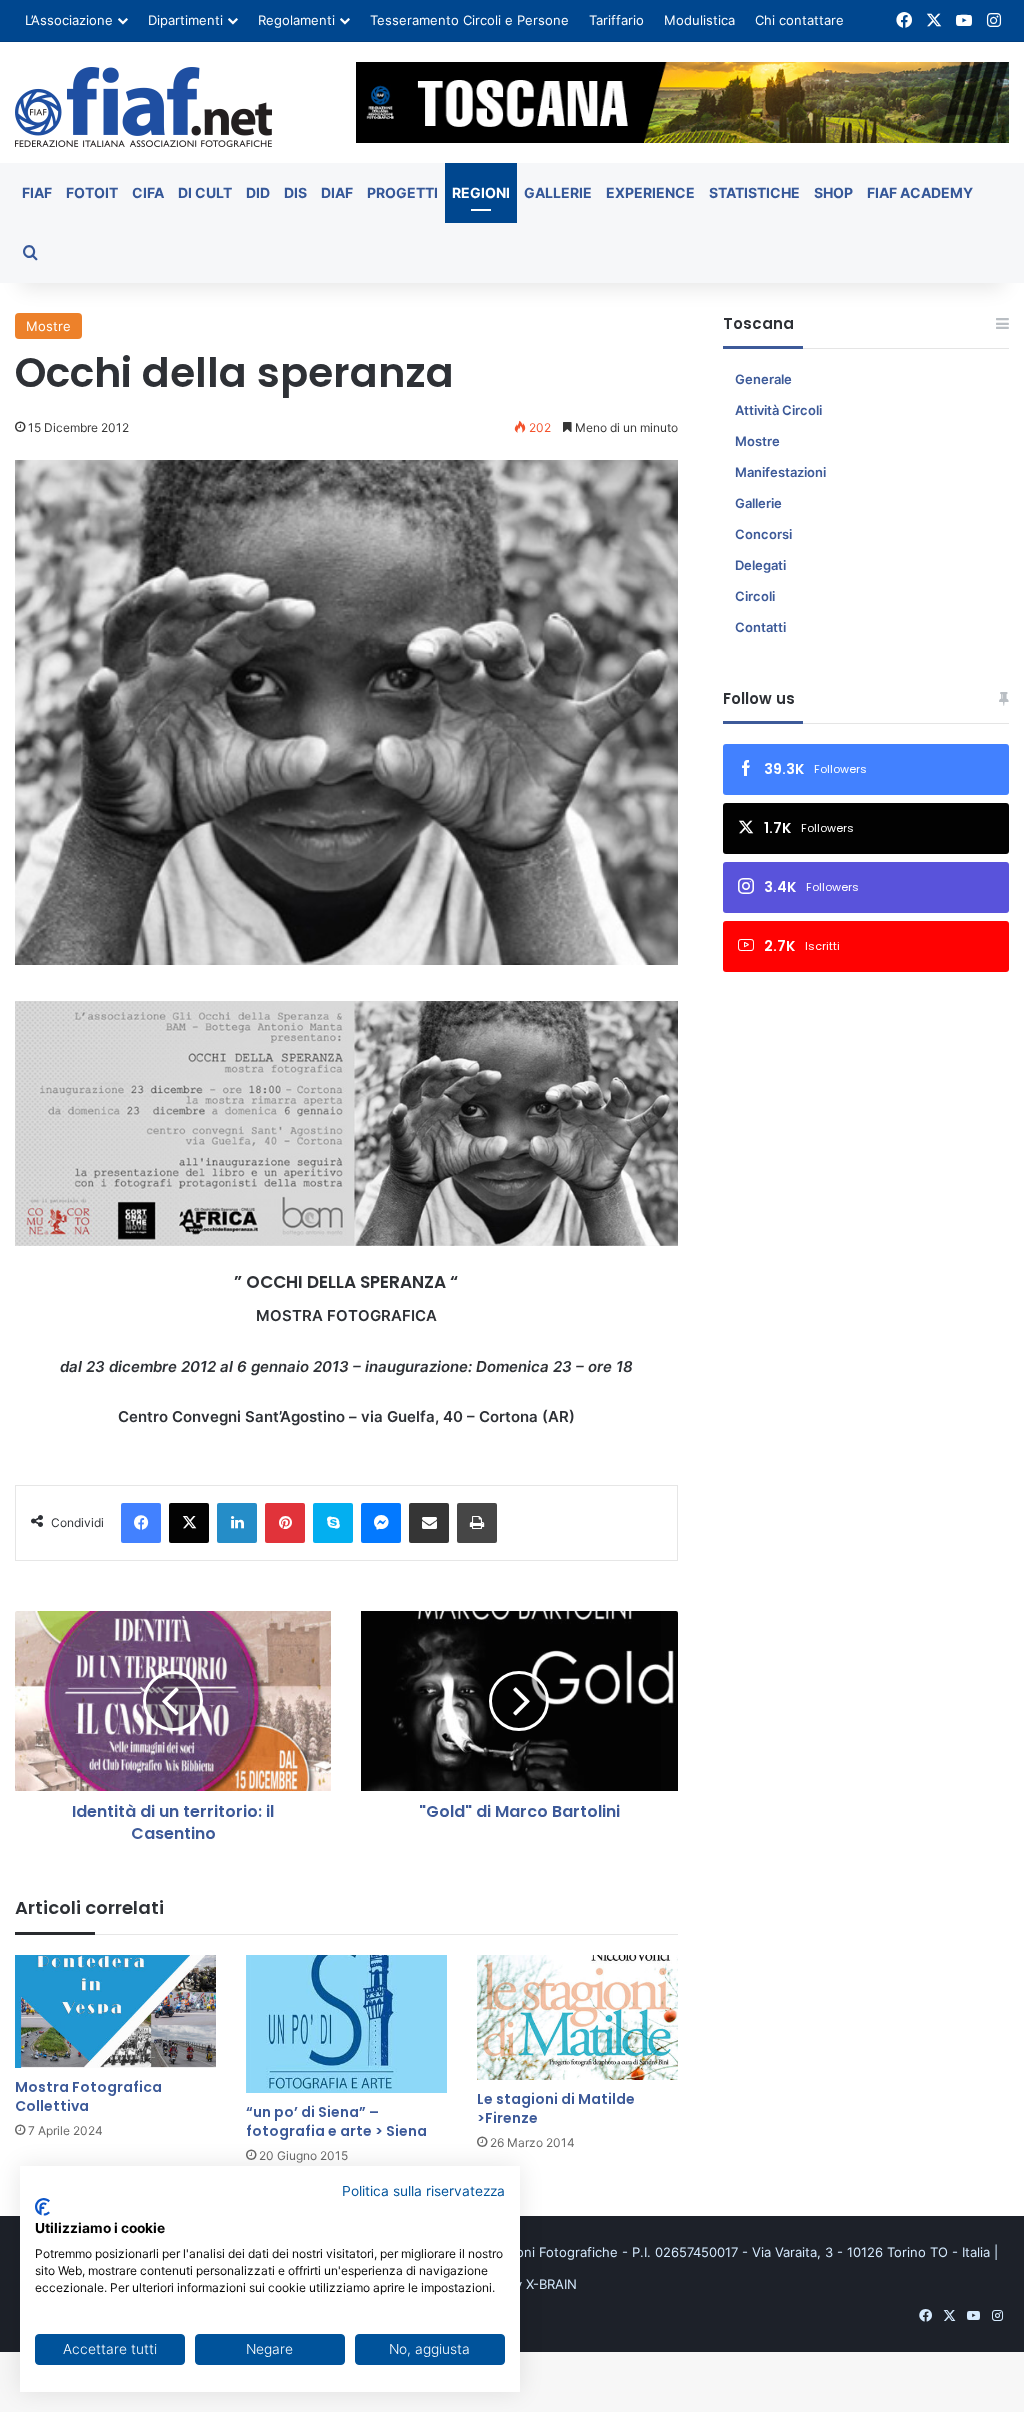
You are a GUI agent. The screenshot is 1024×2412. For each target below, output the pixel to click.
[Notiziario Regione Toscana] (143, 107)
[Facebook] (141, 1523)
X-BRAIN (551, 2284)
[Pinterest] (285, 1523)
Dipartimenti (185, 20)
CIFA (148, 192)
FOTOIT (92, 192)
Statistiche (754, 192)
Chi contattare (799, 20)
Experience (650, 192)
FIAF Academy (920, 192)
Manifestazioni (780, 472)
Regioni (481, 192)
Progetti (402, 192)
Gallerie (558, 192)
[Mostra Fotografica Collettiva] (115, 2011)
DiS (295, 192)
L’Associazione (69, 20)
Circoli (755, 596)
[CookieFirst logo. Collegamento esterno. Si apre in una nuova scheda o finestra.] (42, 2207)
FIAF (37, 192)
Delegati (760, 565)
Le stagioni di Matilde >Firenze (556, 2108)
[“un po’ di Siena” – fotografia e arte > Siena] (346, 2024)
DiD (258, 192)
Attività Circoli (778, 410)
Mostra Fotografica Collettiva (88, 2096)
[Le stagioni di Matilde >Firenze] (577, 2017)
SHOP (833, 192)
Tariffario (616, 20)
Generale (763, 379)
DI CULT (205, 192)
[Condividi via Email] (429, 1523)
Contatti (760, 627)
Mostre (48, 326)
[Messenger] (381, 1523)
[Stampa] (477, 1523)
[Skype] (333, 1523)
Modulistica (699, 20)
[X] (189, 1523)
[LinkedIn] (237, 1523)
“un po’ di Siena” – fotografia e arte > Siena (336, 2121)
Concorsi (763, 534)
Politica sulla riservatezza (423, 2191)
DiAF (337, 192)
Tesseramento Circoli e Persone (469, 20)
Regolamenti (296, 20)
